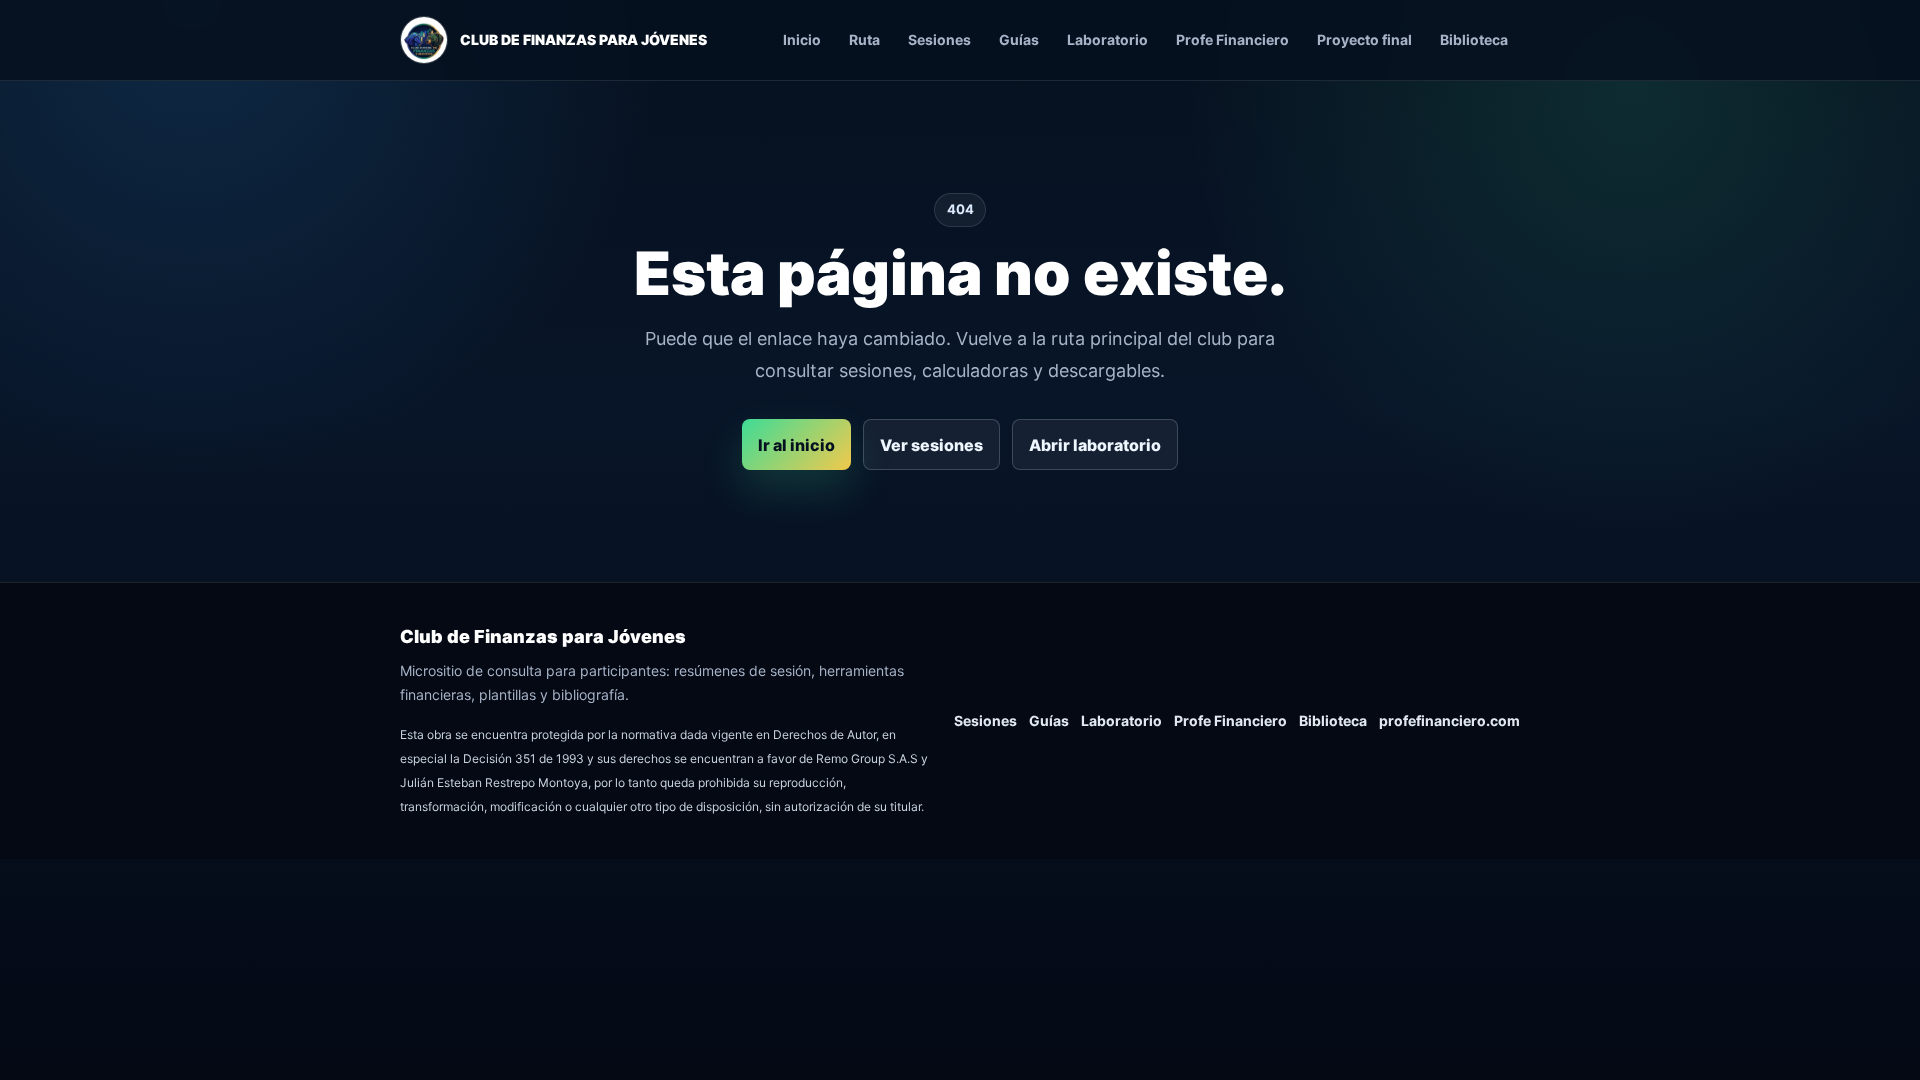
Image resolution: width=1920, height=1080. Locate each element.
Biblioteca (1474, 39)
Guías (1019, 39)
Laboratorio (1107, 39)
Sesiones (939, 39)
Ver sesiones (931, 445)
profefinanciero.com (1449, 720)
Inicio (802, 39)
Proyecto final (1364, 39)
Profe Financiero (1232, 39)
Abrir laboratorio (1095, 445)
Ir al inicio (796, 445)
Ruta (864, 39)
